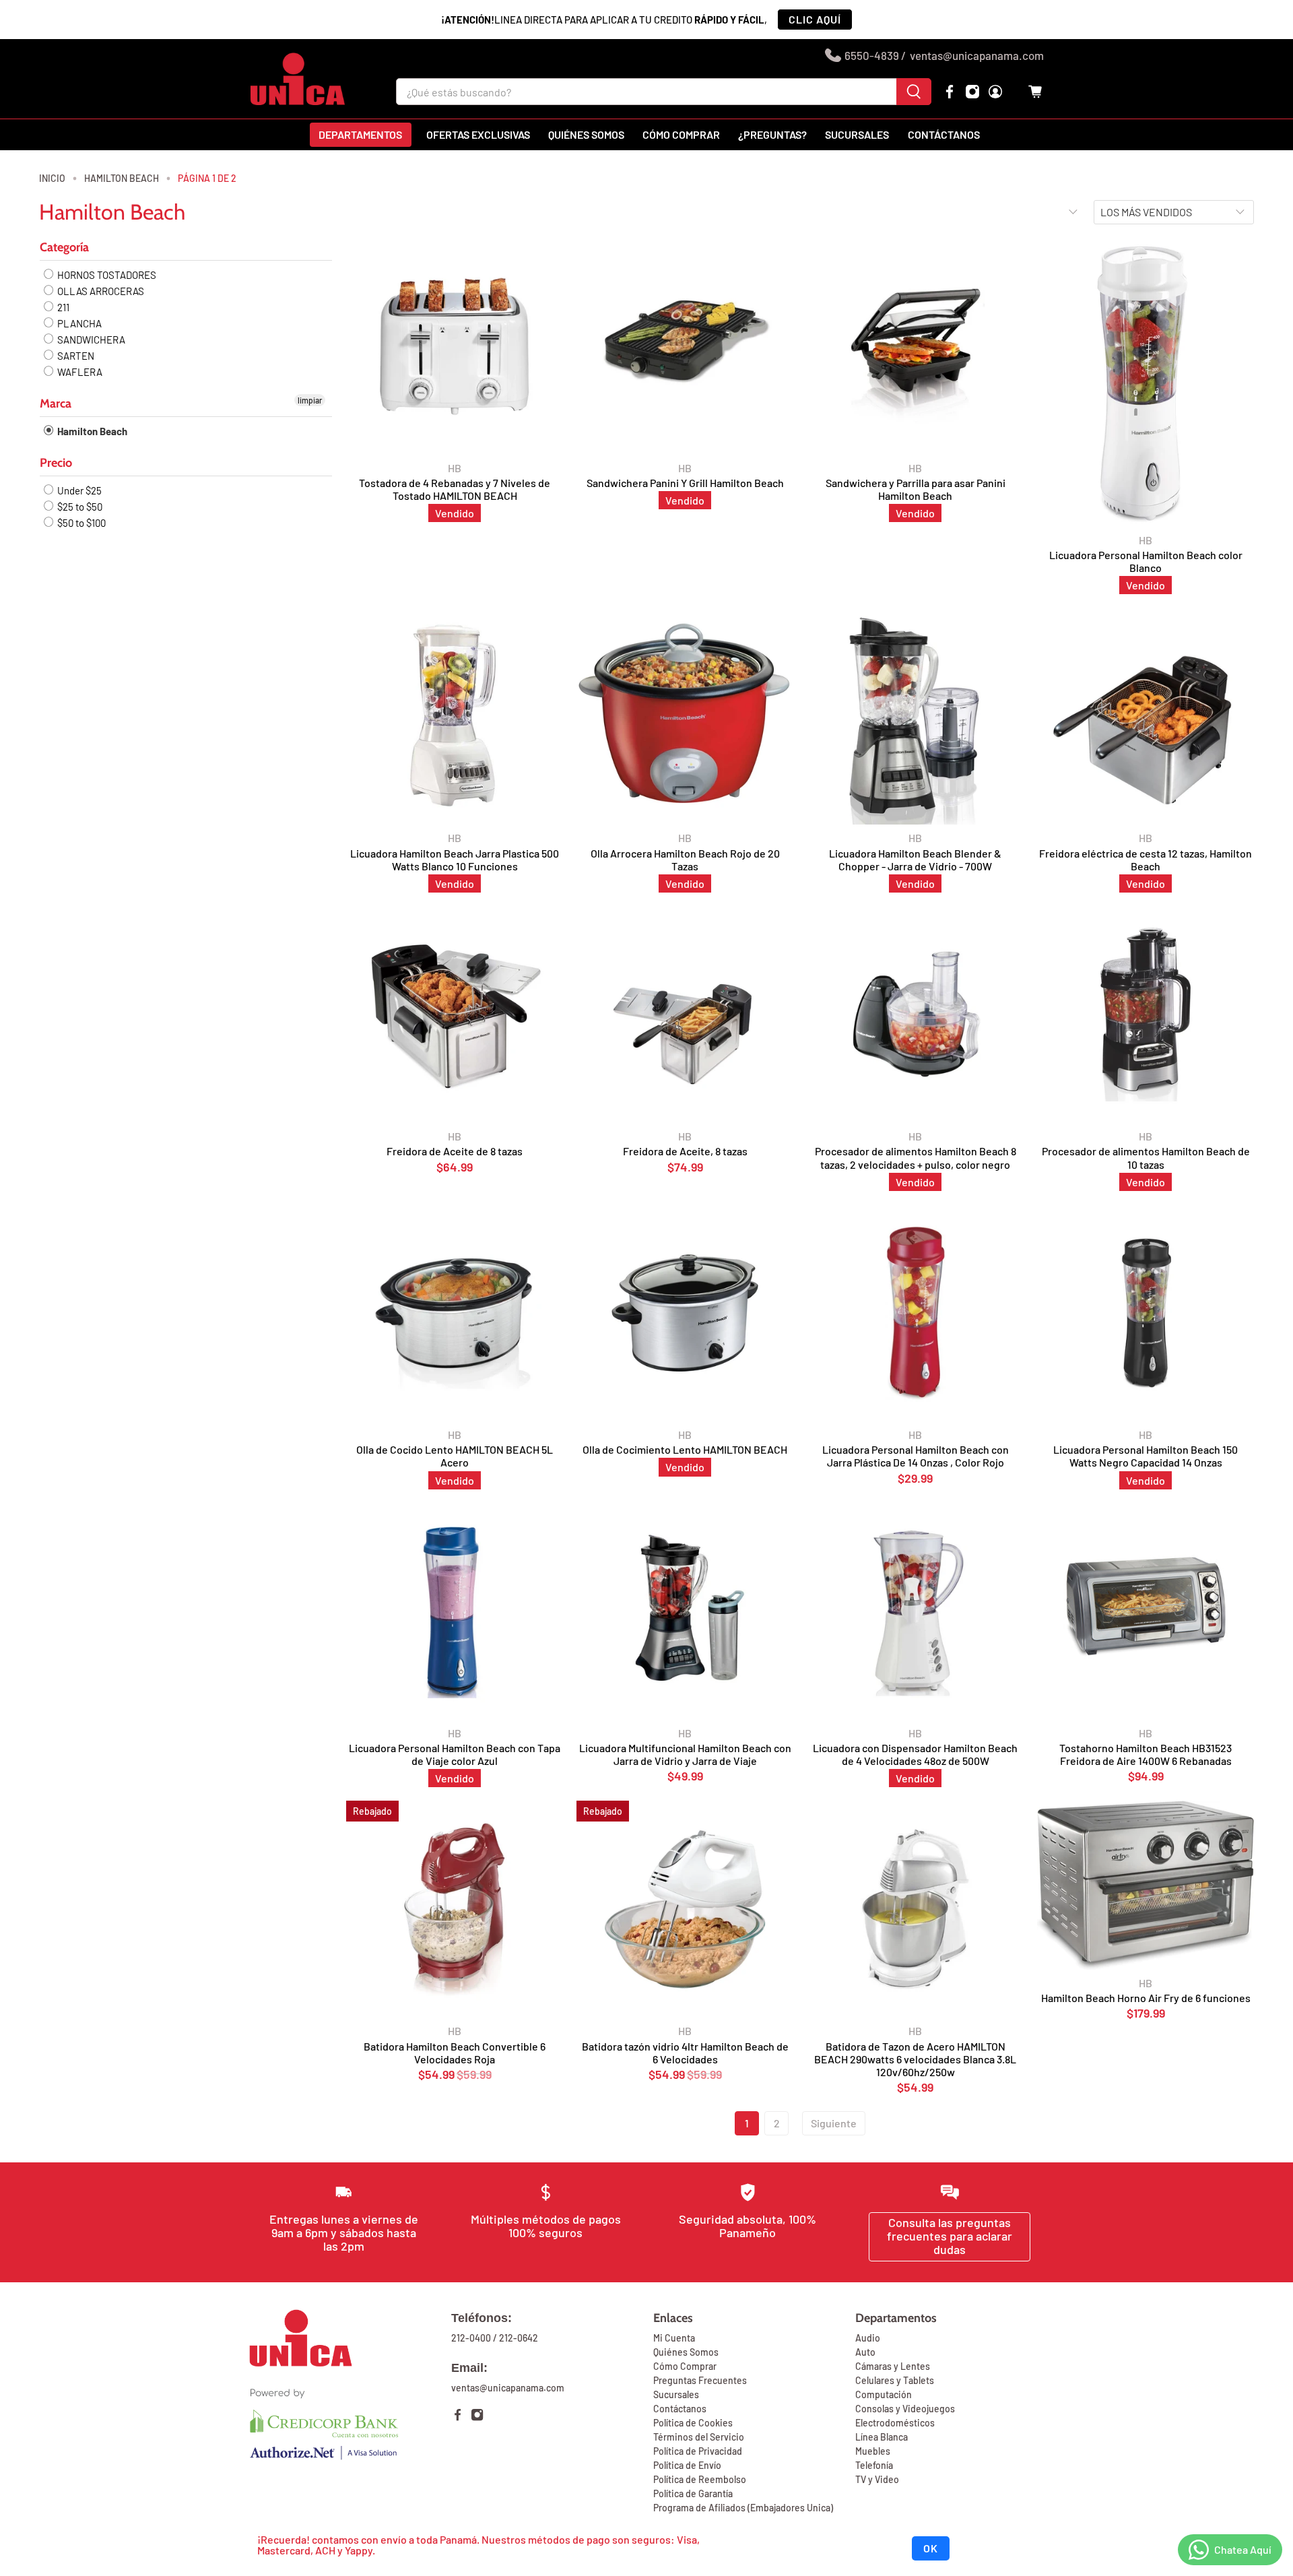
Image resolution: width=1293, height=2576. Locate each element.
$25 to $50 (79, 507)
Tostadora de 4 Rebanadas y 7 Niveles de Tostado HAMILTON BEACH (455, 489)
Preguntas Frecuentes (700, 2380)
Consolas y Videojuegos (905, 2409)
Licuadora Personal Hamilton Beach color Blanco (1146, 561)
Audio (868, 2338)
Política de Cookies (693, 2423)
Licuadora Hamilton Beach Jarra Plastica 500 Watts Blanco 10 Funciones (455, 860)
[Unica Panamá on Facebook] (950, 92)
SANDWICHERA (90, 340)
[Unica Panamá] (298, 79)
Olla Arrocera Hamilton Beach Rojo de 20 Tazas (685, 860)
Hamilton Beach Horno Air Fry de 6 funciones (1146, 1998)
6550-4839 (872, 55)
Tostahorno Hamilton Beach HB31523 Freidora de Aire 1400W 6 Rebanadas (1146, 1754)
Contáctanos (944, 134)
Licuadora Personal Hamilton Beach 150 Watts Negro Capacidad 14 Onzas (1146, 1456)
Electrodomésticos (895, 2423)
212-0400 (471, 2338)
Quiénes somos (586, 134)
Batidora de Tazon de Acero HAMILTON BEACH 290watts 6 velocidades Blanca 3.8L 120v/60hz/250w (915, 2059)
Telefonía (874, 2465)
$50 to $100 (80, 523)
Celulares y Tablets (895, 2380)
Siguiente (834, 2123)
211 (62, 307)
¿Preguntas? (772, 134)
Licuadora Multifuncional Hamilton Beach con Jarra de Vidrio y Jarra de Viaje (685, 1754)
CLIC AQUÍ (815, 19)
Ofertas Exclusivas (478, 134)
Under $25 (78, 490)
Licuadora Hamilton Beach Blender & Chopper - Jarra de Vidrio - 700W (915, 860)
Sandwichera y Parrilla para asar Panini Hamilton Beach (916, 489)
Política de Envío (687, 2465)
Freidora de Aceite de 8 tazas (455, 1151)
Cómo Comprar (685, 2366)
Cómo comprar (681, 134)
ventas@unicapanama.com (977, 55)
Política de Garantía (693, 2493)
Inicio (52, 179)
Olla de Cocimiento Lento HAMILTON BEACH (685, 1449)
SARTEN (75, 356)
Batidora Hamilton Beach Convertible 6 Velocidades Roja (455, 2053)
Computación (884, 2394)
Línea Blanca (882, 2437)
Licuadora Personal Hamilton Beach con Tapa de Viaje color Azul (455, 1754)
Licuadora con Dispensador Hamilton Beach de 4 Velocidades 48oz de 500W (915, 1754)
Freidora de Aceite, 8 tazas (685, 1151)
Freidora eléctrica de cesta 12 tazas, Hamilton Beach (1146, 860)
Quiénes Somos (686, 2352)
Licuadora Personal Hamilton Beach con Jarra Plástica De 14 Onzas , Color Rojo (916, 1456)
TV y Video (877, 2479)
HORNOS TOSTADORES (106, 275)
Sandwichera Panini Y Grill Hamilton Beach (685, 483)
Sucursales (857, 134)
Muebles (873, 2451)
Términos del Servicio (699, 2437)
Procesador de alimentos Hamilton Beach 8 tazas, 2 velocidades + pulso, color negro (916, 1157)
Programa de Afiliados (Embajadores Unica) (743, 2508)
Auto (865, 2352)
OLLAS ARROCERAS (100, 291)
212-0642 (519, 2338)
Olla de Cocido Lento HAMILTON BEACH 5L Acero (455, 1456)
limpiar (310, 400)
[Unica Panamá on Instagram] (972, 92)
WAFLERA (79, 372)
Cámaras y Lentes (893, 2366)
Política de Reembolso (700, 2479)
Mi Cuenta (674, 2338)
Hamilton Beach (122, 179)
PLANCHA (78, 323)
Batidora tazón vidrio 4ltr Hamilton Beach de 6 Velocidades (685, 2053)
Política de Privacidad (698, 2451)
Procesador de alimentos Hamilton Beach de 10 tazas (1146, 1157)
